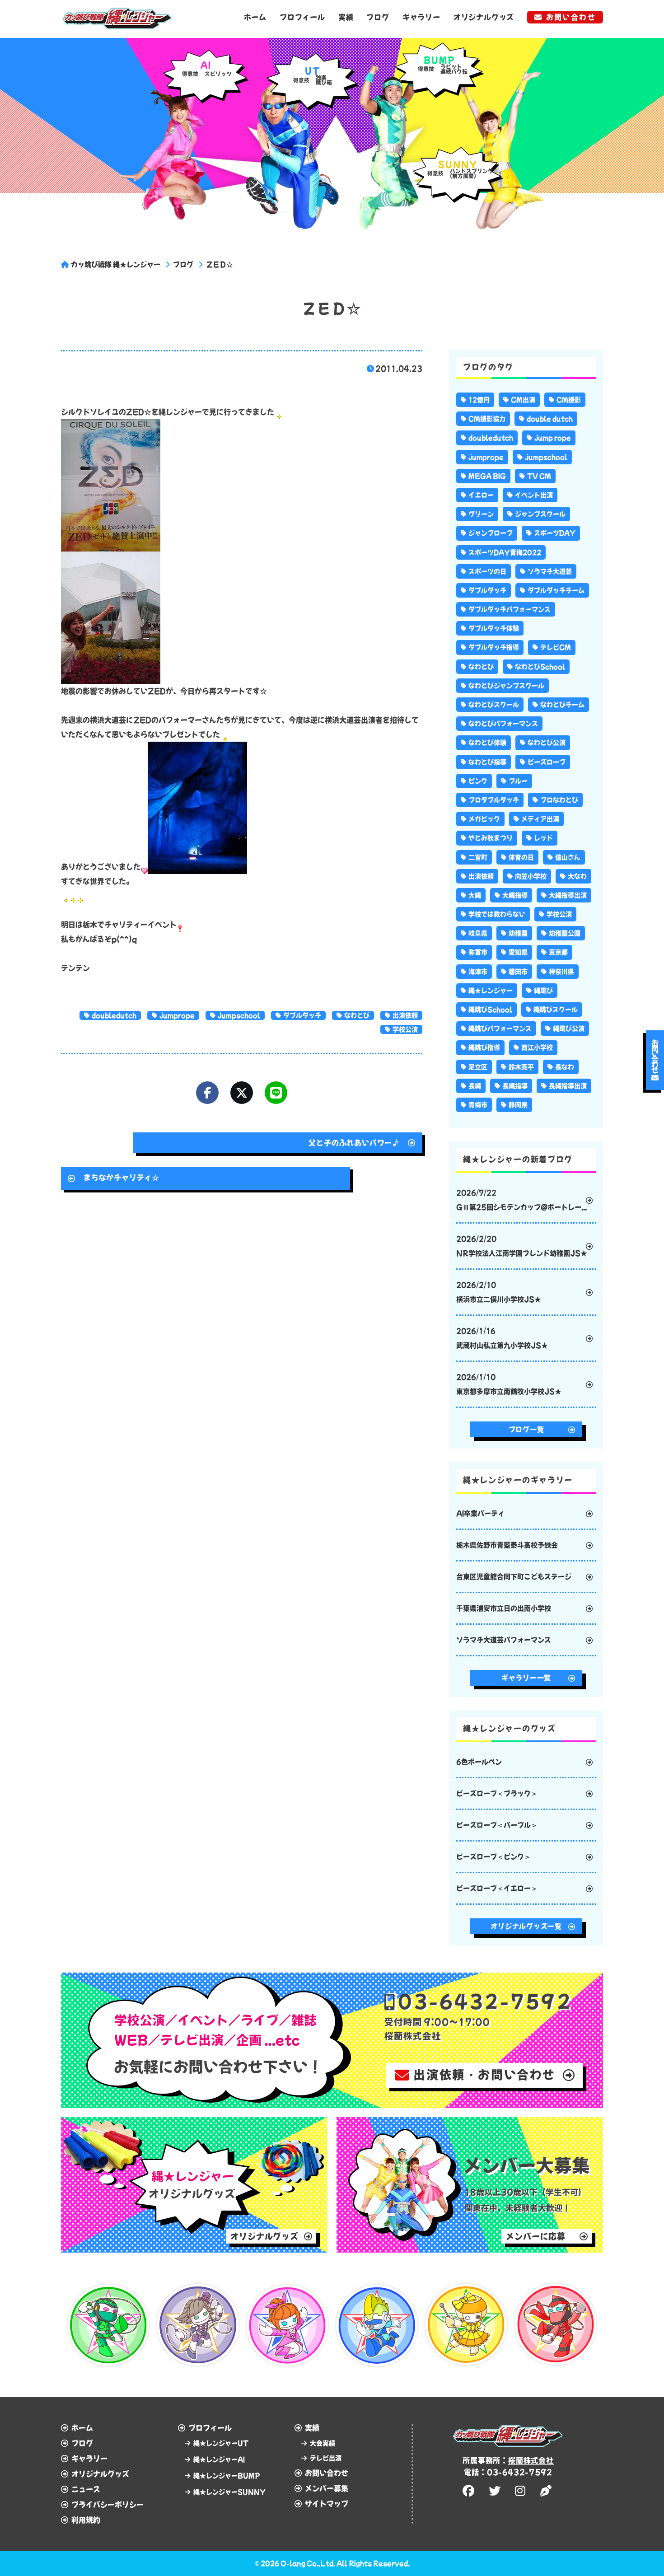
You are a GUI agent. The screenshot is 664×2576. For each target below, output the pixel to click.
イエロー (481, 495)
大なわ (577, 876)
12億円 (479, 400)
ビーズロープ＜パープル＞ (497, 1825)
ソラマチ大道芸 (550, 571)
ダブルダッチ (302, 1015)
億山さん (568, 857)
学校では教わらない (497, 914)
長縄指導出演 (568, 1086)
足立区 (478, 1067)
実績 (346, 17)
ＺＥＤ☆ (220, 264)
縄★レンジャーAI (219, 2459)
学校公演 (405, 1029)
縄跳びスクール (556, 1010)
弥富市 (478, 952)
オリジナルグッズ (484, 17)
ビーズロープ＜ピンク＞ (493, 1857)
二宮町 (478, 857)
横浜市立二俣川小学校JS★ (499, 1292)
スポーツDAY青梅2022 (505, 552)
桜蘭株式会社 (531, 2460)
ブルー (518, 781)
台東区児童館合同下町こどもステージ (514, 1577)
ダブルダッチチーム (556, 590)
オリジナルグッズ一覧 (526, 1926)
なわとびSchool (540, 667)
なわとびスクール (494, 705)
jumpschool (239, 1015)
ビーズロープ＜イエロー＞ (497, 1888)
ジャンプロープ (491, 533)
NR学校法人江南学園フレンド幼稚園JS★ (522, 1246)
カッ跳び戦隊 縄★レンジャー (116, 264)
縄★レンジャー (491, 991)
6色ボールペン (479, 1762)
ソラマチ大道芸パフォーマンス (504, 1640)
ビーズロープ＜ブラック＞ (497, 1793)
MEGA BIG (487, 476)
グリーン (481, 514)
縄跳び (543, 991)
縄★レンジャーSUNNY (229, 2492)
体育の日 (521, 857)
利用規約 (86, 2520)
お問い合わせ (571, 17)
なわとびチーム (562, 705)
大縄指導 (515, 895)
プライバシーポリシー (108, 2505)
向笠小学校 (531, 876)
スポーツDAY (555, 533)
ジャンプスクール (540, 514)
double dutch (550, 419)
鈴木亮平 (521, 1067)
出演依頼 (405, 1015)
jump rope (553, 438)
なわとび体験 (487, 743)
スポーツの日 (487, 571)
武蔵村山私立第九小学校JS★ (502, 1338)
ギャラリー (421, 17)
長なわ (565, 1067)
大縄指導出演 (568, 895)
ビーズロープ (547, 762)
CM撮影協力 (487, 419)
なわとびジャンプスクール (506, 686)
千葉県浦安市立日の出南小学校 (504, 1608)
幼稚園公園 (565, 933)
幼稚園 (518, 933)
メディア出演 (540, 819)
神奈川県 (561, 972)
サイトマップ (327, 2504)
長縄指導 (515, 1086)
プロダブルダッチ (494, 800)
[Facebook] (207, 1093)
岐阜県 (478, 933)
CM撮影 (569, 400)
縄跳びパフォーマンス (500, 1029)
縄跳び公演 (569, 1029)
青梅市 (478, 1105)
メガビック (484, 819)
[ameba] (547, 2491)
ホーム (255, 17)
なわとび (357, 1015)
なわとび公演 (547, 743)
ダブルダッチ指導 (494, 647)
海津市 (478, 972)
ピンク (478, 781)
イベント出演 (534, 495)
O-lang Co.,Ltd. (308, 2563)
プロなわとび (559, 800)
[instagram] (521, 2491)
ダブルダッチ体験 (494, 628)
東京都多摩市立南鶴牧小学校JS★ (509, 1384)
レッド (543, 838)
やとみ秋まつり (491, 838)
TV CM (539, 476)
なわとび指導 (487, 762)
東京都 (558, 952)
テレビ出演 (326, 2458)
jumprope (177, 1015)
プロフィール (302, 17)
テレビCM (556, 647)
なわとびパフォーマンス (503, 724)
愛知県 (518, 952)
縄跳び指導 (484, 1047)
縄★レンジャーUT (221, 2443)
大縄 (475, 895)
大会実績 (323, 2443)
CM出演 (523, 400)
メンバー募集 (327, 2488)
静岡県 (518, 1105)
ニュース (86, 2489)
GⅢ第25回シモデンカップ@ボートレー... (521, 1200)
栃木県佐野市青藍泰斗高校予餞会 (507, 1545)
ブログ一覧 (526, 1429)
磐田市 (518, 972)
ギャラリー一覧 (526, 1678)
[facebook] (470, 2491)
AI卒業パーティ (480, 1513)
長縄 (475, 1086)
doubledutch (114, 1015)
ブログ (378, 17)
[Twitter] (242, 1093)
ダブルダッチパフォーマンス (510, 609)
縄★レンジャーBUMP (227, 2476)
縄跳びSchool (490, 1010)
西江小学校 (537, 1047)
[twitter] (496, 2491)
